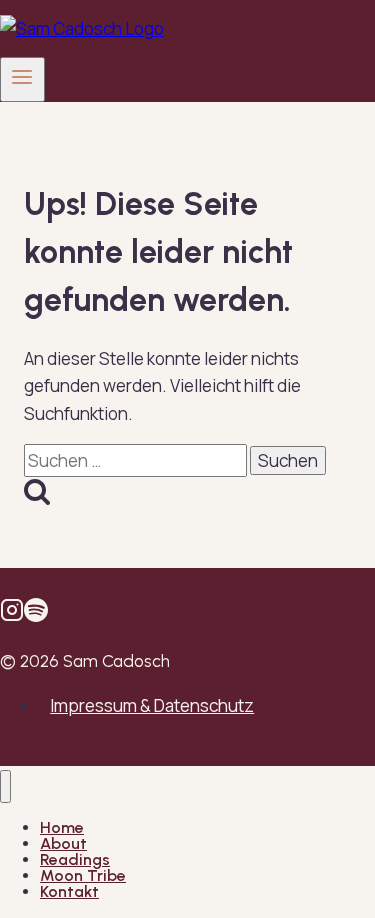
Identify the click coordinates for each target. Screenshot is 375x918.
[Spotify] (36, 615)
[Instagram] (12, 615)
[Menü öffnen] (22, 79)
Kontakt (69, 891)
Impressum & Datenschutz (152, 705)
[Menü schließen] (5, 786)
